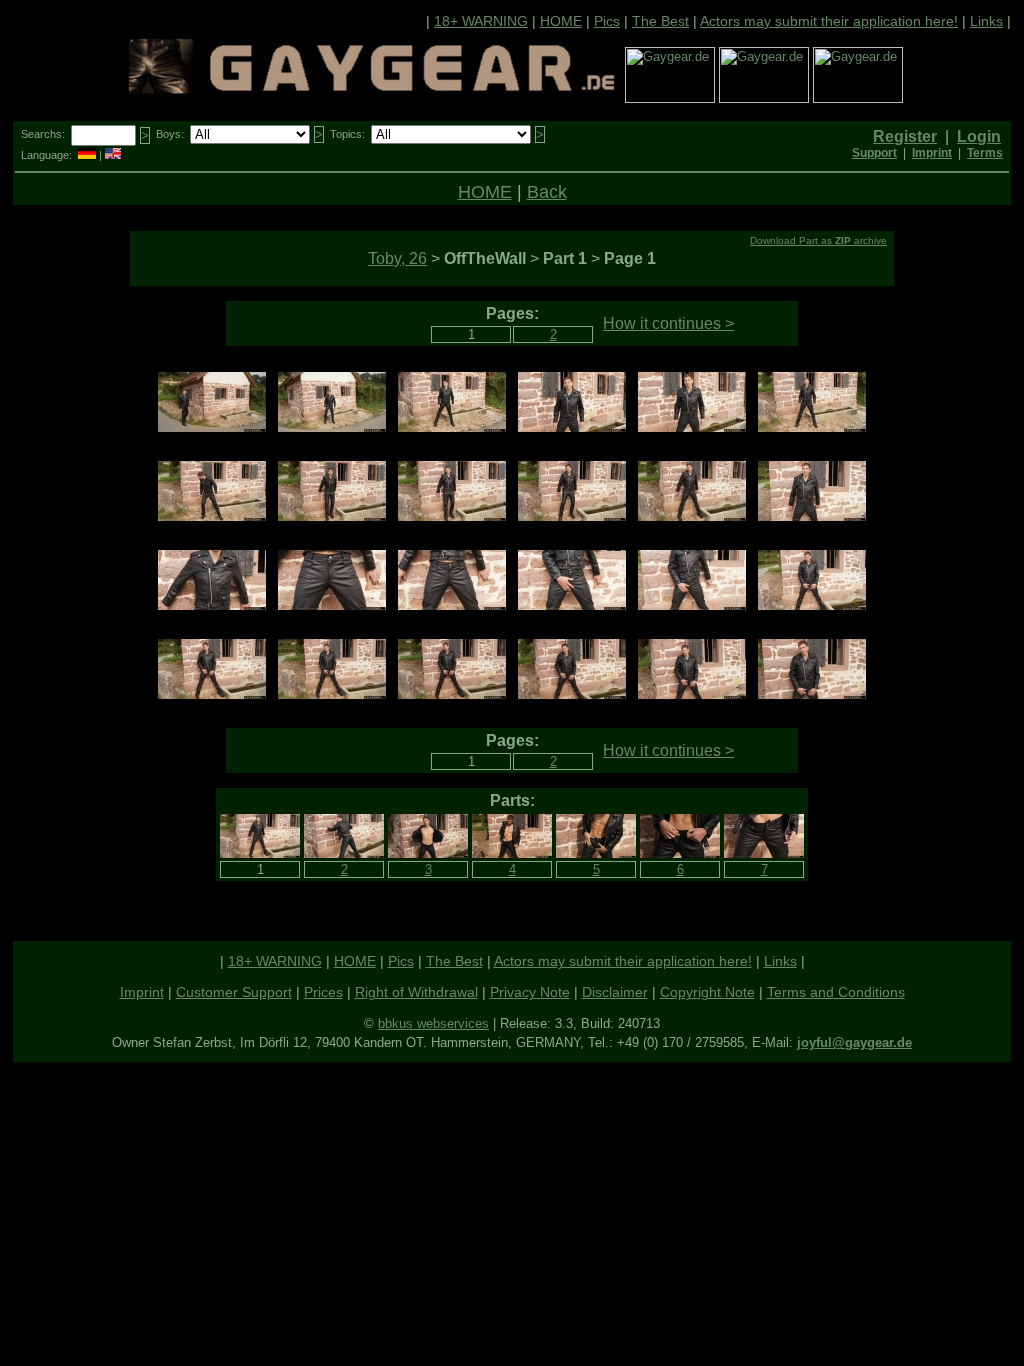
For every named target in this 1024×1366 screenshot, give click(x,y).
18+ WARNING (481, 21)
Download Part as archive (818, 240)
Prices (323, 992)
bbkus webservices (433, 1023)
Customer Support (234, 992)
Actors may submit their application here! (829, 21)
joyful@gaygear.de (854, 1042)
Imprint (142, 992)
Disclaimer (615, 992)
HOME (561, 21)
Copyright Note (707, 992)
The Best (660, 21)
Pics (607, 21)
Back (547, 192)
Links (986, 21)
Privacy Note (530, 992)
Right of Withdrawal (416, 992)
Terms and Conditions (836, 992)
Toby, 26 (397, 258)
